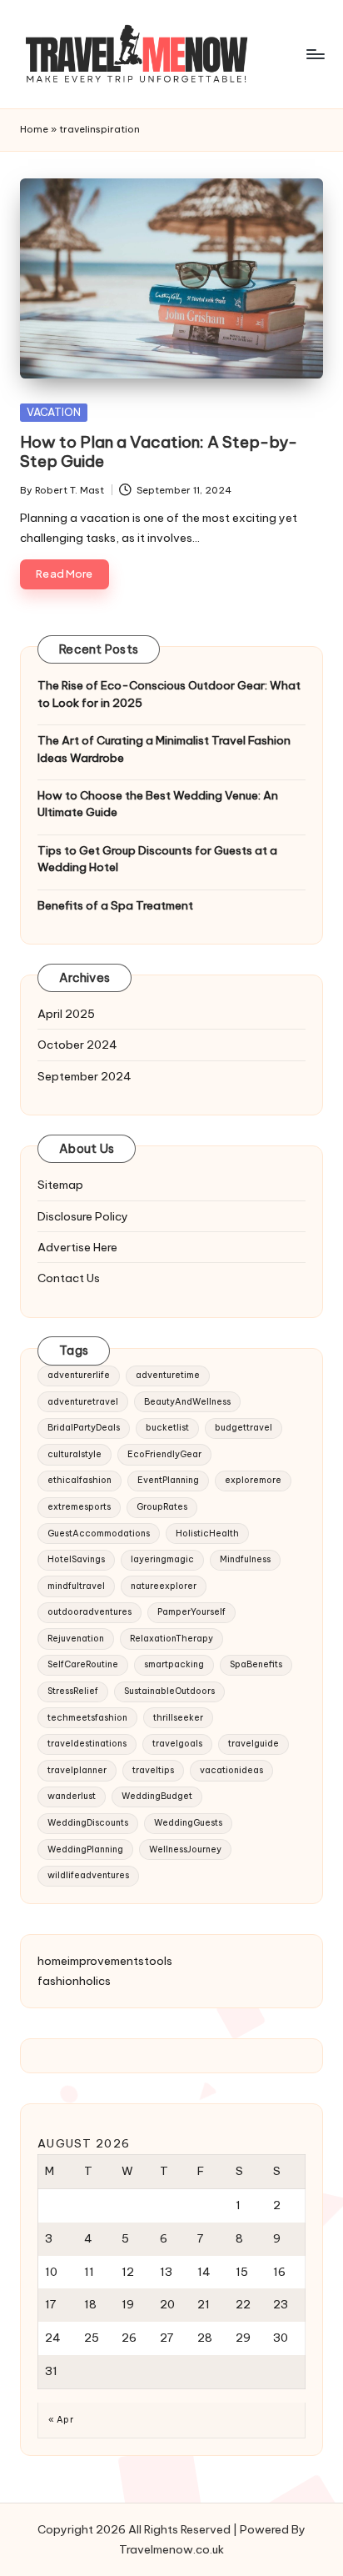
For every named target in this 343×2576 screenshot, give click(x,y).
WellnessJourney (185, 1849)
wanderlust (72, 1796)
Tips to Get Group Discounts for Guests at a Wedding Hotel (157, 859)
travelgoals (177, 1744)
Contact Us (69, 1278)
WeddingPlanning (85, 1849)
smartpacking (174, 1664)
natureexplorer (164, 1586)
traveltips (153, 1770)
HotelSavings (76, 1559)
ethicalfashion (80, 1480)
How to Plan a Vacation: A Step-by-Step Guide (159, 451)
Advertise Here (77, 1247)
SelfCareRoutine (83, 1664)
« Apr (61, 2420)
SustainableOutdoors (169, 1691)
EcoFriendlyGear (164, 1454)
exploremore (253, 1480)
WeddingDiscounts (88, 1823)
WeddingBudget (157, 1796)
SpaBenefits (256, 1664)
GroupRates (162, 1507)
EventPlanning (168, 1480)
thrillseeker (178, 1718)
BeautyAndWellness (187, 1402)
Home (34, 129)
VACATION (54, 412)
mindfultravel (76, 1586)
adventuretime (168, 1375)
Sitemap (60, 1185)
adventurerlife (79, 1375)
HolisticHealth (207, 1534)
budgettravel (244, 1428)
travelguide (254, 1744)
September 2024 (85, 1076)
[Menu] (315, 54)
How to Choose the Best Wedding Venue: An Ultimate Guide (158, 804)
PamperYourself (191, 1612)
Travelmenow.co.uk (171, 2549)
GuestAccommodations (99, 1534)
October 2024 (77, 1045)
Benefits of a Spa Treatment (115, 905)
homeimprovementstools (105, 1961)
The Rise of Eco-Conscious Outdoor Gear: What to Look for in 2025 (169, 694)
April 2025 (66, 1014)
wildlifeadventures (88, 1875)
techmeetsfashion (87, 1718)
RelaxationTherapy (171, 1639)
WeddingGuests (188, 1823)
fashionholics (74, 1981)
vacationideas (231, 1770)
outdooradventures (89, 1612)
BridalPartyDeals (84, 1428)
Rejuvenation (76, 1639)
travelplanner (77, 1770)
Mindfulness (245, 1559)
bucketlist (167, 1428)
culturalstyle (75, 1454)
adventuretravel (83, 1402)
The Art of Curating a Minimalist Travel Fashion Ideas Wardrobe (164, 749)
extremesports (79, 1507)
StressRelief (73, 1691)
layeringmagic (162, 1559)
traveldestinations (87, 1744)
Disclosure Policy (83, 1216)
